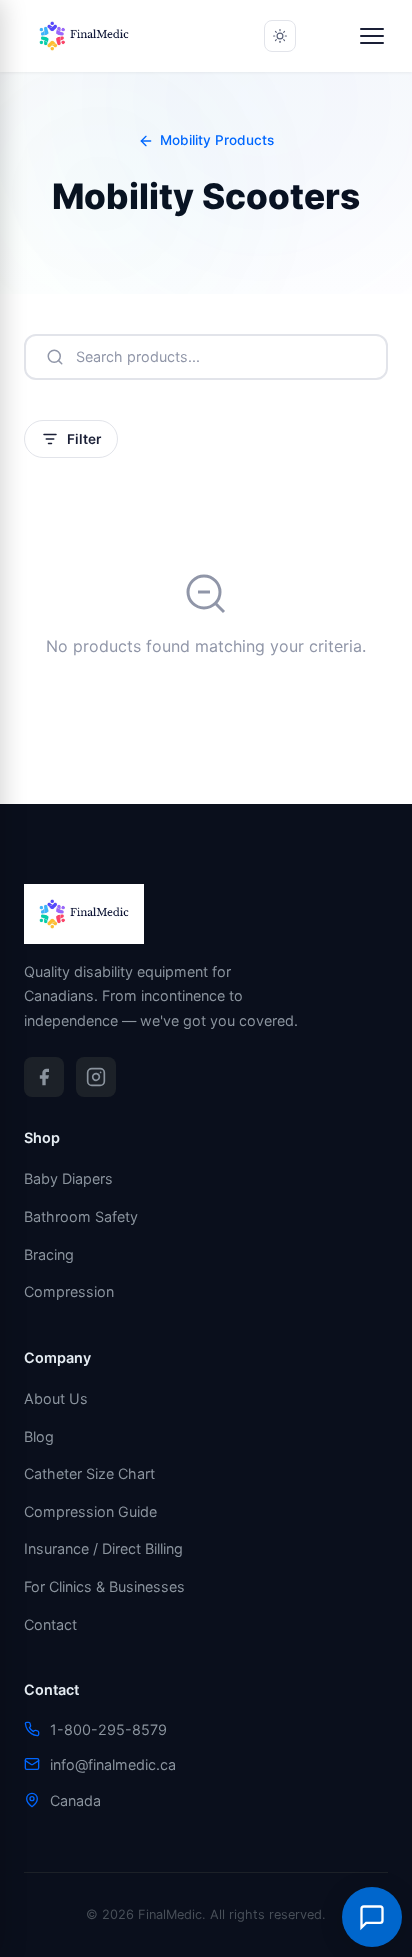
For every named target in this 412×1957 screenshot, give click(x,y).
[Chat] (372, 1917)
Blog (39, 1436)
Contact (50, 1624)
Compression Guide (90, 1511)
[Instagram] (96, 1077)
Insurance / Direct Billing (103, 1548)
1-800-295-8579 (108, 1729)
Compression (69, 1291)
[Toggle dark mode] (280, 36)
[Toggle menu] (372, 36)
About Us (56, 1398)
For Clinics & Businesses (104, 1586)
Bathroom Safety (81, 1216)
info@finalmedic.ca (113, 1764)
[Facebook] (44, 1077)
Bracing (49, 1254)
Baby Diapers (68, 1178)
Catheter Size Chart (89, 1473)
